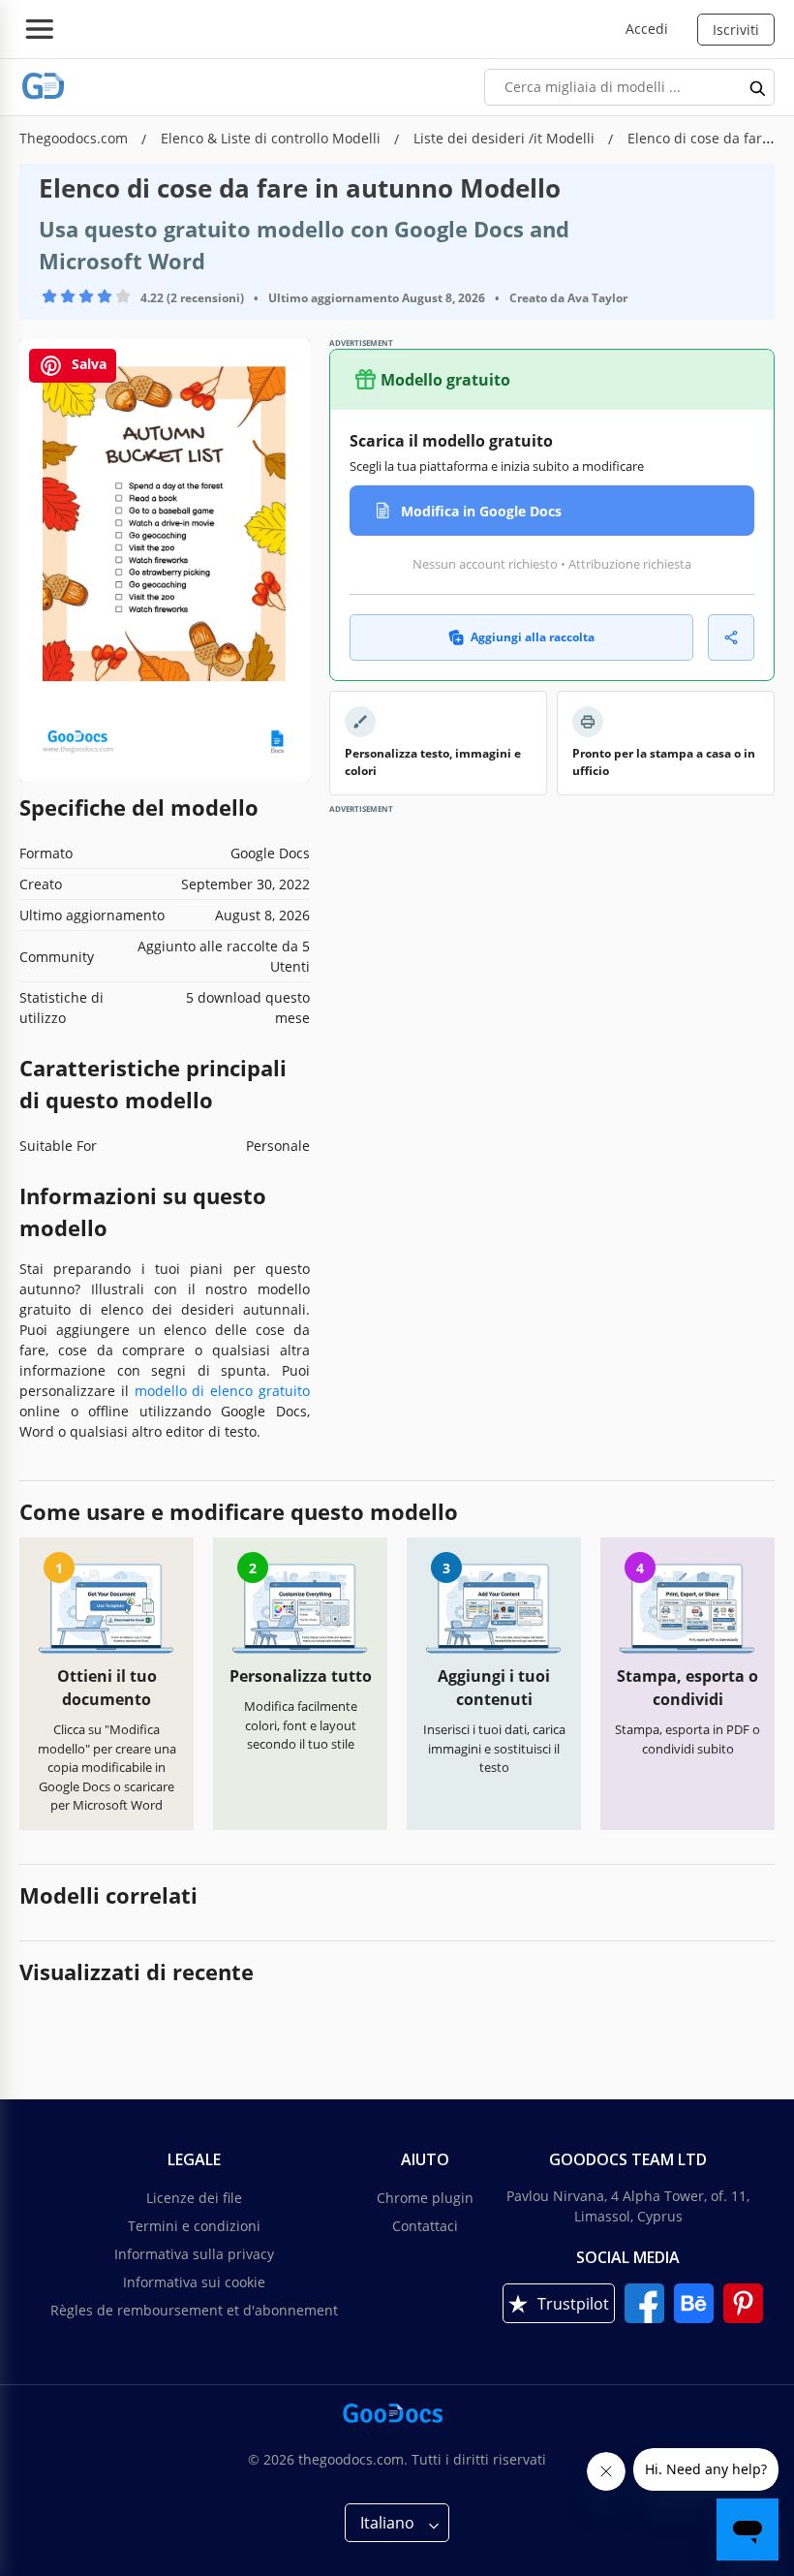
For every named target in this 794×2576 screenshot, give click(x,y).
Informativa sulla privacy (194, 2254)
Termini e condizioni (194, 2226)
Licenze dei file (194, 2198)
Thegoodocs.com (76, 138)
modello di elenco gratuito (222, 1391)
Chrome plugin (425, 2198)
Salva (87, 364)
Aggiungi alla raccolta (533, 637)
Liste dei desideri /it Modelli (506, 138)
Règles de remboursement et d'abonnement (194, 2310)
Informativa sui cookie (194, 2282)
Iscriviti (736, 30)
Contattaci (425, 2226)
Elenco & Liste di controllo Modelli (273, 138)
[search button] (758, 87)
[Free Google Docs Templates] (44, 87)
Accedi (647, 29)
